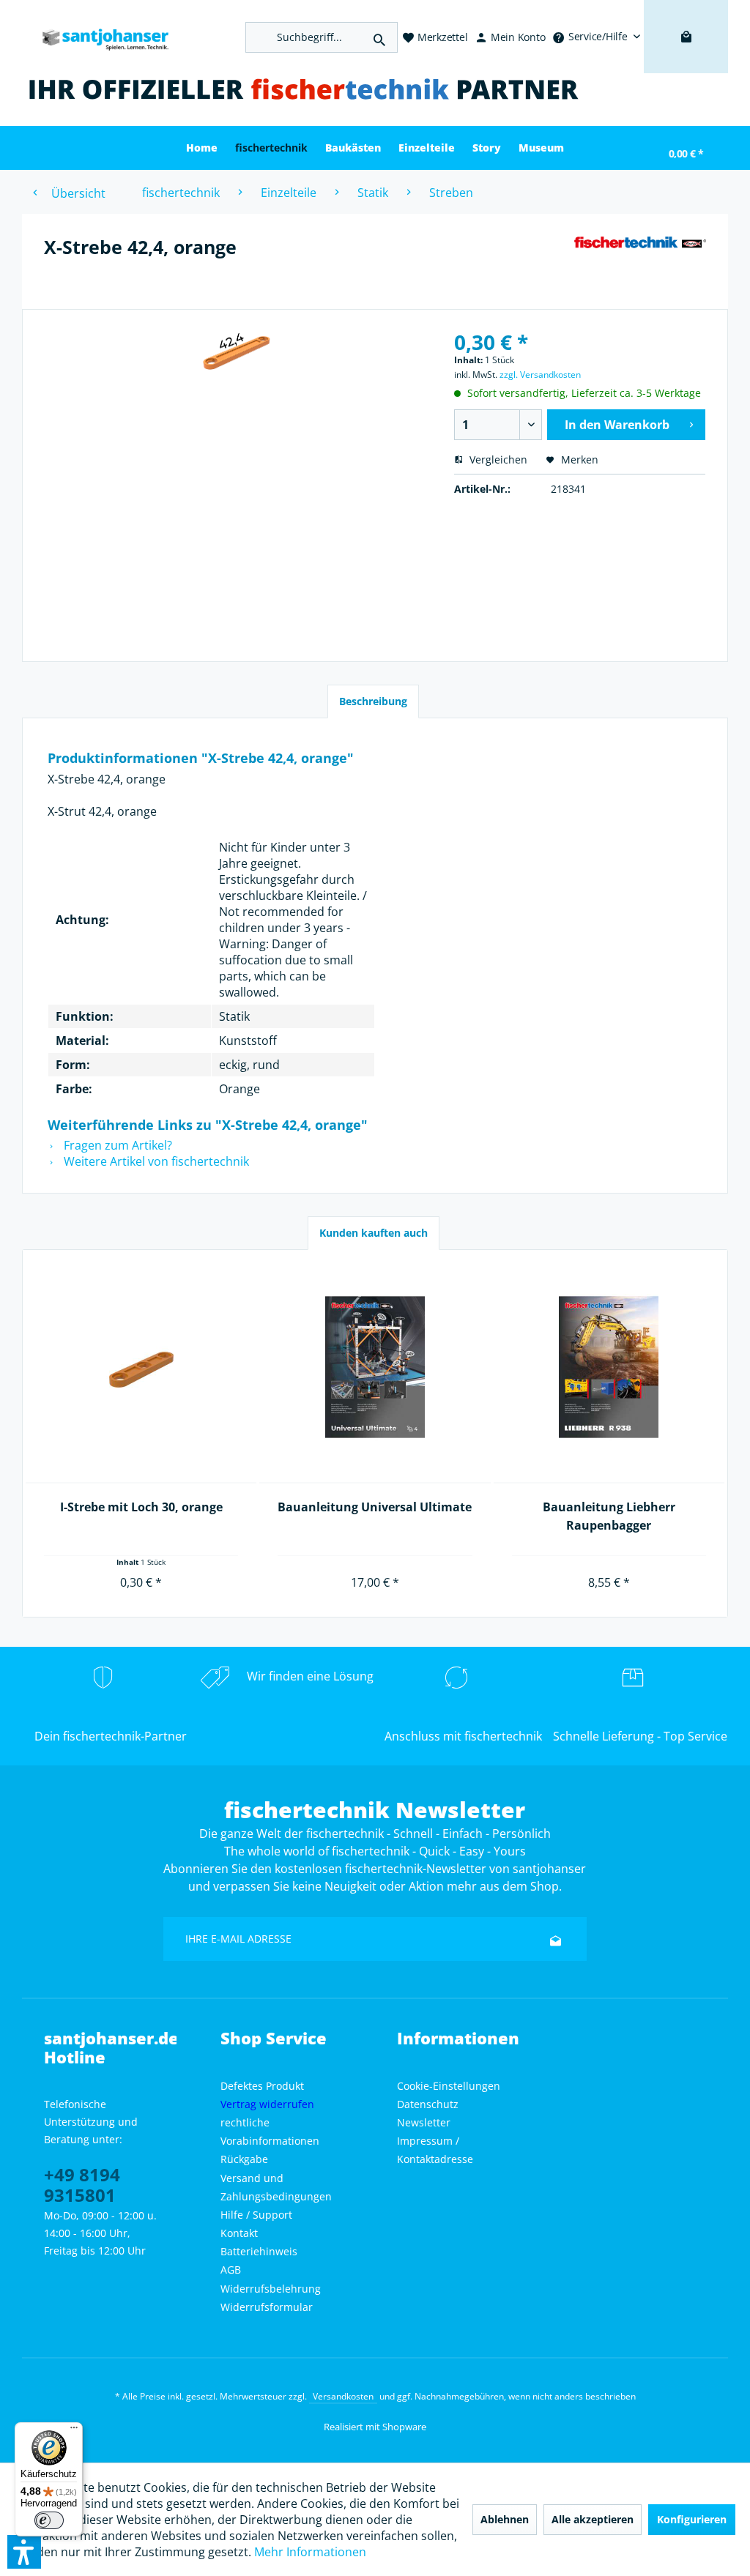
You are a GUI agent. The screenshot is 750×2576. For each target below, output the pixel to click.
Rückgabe (244, 2159)
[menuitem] (596, 37)
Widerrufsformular (267, 2307)
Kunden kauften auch (374, 1233)
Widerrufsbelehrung (271, 2289)
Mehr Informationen (310, 2552)
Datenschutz (428, 2104)
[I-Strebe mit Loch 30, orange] (141, 1368)
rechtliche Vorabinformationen (270, 2132)
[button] (24, 2552)
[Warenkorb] (686, 59)
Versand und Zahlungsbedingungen (276, 2187)
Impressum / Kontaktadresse (435, 2150)
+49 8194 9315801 (82, 2185)
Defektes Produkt (262, 2086)
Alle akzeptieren (593, 2519)
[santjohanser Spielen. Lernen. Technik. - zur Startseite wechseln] (100, 37)
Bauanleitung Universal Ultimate (375, 1507)
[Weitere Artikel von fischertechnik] (640, 261)
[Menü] (74, 2431)
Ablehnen (505, 2519)
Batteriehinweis (259, 2251)
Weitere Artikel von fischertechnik (155, 1161)
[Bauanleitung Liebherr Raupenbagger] (609, 1368)
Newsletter (424, 2122)
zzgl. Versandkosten (540, 375)
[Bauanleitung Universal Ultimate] (375, 1368)
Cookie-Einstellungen (449, 2086)
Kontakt (239, 2233)
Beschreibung (373, 701)
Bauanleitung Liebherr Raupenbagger (609, 1516)
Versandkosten (343, 2396)
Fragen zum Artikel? (116, 1145)
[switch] (49, 2520)
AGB (231, 2270)
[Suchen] (379, 37)
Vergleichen (497, 459)
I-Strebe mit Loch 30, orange (141, 1507)
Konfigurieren (692, 2519)
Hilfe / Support (256, 2215)
